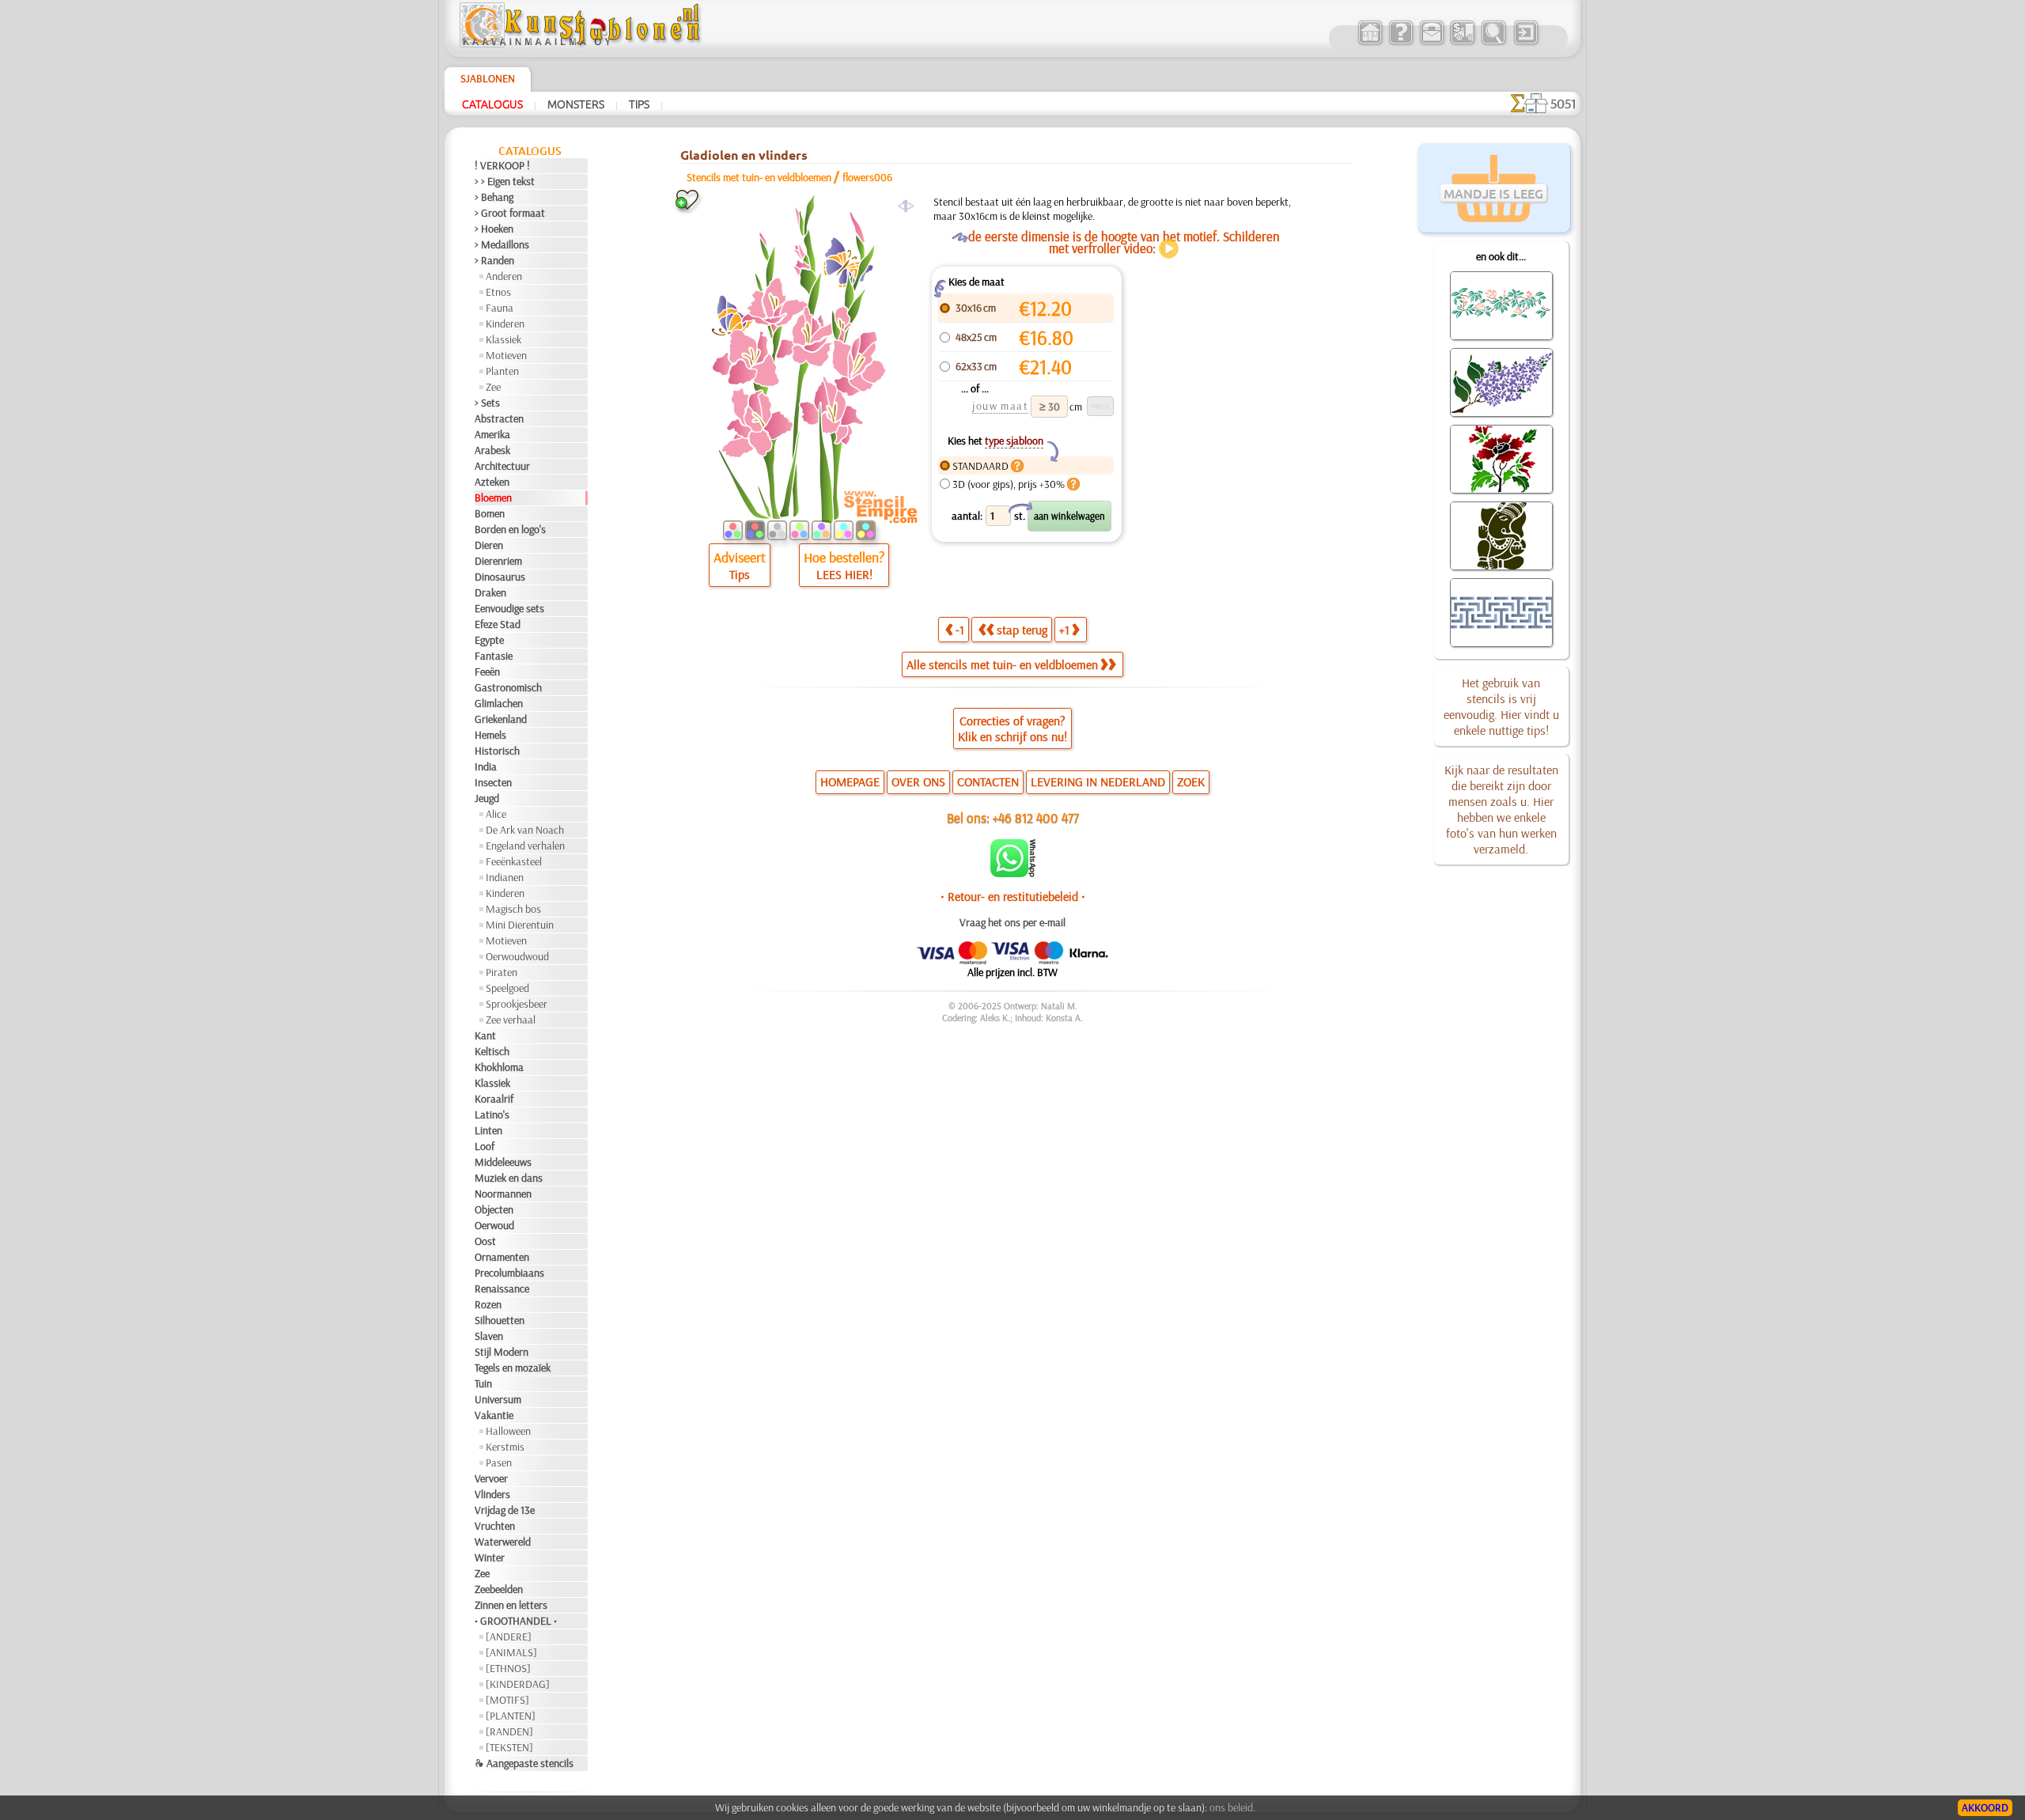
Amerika (492, 434)
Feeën (487, 672)
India (486, 766)
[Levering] (1462, 43)
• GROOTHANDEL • (516, 1621)
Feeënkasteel (514, 861)
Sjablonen (488, 78)
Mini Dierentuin (520, 925)
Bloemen (493, 498)
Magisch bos (513, 909)
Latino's (492, 1114)
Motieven (506, 355)
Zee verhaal (511, 1020)
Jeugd (487, 798)
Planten (502, 371)
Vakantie (494, 1415)
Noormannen (503, 1194)
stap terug (1022, 630)
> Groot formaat (510, 213)
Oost (485, 1241)
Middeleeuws (503, 1162)
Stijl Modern (502, 1352)
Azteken (492, 482)
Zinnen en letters (511, 1605)
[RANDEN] (509, 1731)
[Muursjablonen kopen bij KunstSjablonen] (1370, 43)
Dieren (489, 545)
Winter (490, 1557)
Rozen (488, 1304)
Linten (488, 1130)
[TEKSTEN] (509, 1747)
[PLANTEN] (511, 1716)
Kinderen (505, 324)
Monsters (576, 104)
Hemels (490, 735)
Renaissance (502, 1288)
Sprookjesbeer (517, 1004)
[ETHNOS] (508, 1668)
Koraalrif (494, 1099)
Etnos (498, 292)
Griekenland (501, 719)
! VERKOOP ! (502, 165)
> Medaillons (502, 244)
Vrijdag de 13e (505, 1510)
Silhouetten (500, 1320)
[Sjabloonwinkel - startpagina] (582, 44)
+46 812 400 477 (1036, 817)
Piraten (502, 972)
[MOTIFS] (507, 1700)
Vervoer (491, 1478)
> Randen (494, 260)
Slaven (489, 1336)
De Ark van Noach (525, 830)
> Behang (494, 197)
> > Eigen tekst (505, 181)
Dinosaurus (500, 577)
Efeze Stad (498, 624)
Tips (639, 104)
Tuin (483, 1383)
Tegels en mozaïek (513, 1368)
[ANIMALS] (511, 1652)
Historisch (497, 751)
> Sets (487, 403)
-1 (960, 630)
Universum (498, 1399)
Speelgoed (507, 988)
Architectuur (502, 466)
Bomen (490, 513)
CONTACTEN (988, 781)
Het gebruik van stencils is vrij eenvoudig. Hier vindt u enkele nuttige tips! (1501, 706)
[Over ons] (1400, 43)
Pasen (499, 1462)
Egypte (489, 640)
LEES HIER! (844, 574)
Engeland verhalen (525, 846)
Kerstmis (505, 1447)
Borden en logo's (510, 529)
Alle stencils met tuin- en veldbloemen (1002, 664)
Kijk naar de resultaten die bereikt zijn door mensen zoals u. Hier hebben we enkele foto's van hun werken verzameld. (1501, 809)
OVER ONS (918, 781)
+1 (1064, 630)
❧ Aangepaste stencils (524, 1763)
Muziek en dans (509, 1178)
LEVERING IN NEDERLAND (1098, 781)
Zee (493, 387)
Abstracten (499, 418)
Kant (485, 1035)
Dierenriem (498, 561)
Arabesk (492, 450)
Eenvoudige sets (509, 608)
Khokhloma (499, 1067)
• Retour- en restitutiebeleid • (1013, 896)
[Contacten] (1431, 43)
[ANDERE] (509, 1636)
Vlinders (492, 1494)
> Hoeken (494, 229)
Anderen (504, 276)
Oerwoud (494, 1225)
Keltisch (492, 1051)
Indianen (505, 877)
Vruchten (495, 1526)
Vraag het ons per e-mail (1012, 922)
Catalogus (492, 104)
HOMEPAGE (850, 781)
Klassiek (503, 339)
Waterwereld (503, 1542)
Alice (496, 814)
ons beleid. (1232, 1807)
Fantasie (494, 656)
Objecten (494, 1209)
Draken (490, 592)
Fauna (500, 308)
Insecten (493, 782)
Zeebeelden (499, 1589)
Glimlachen (499, 703)
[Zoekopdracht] (1493, 43)
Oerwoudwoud (517, 956)
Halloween (508, 1431)
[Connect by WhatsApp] (1013, 873)
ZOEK (1191, 781)
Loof (484, 1146)
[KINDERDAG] (518, 1684)
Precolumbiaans (509, 1273)
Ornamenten (502, 1257)
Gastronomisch (508, 687)
